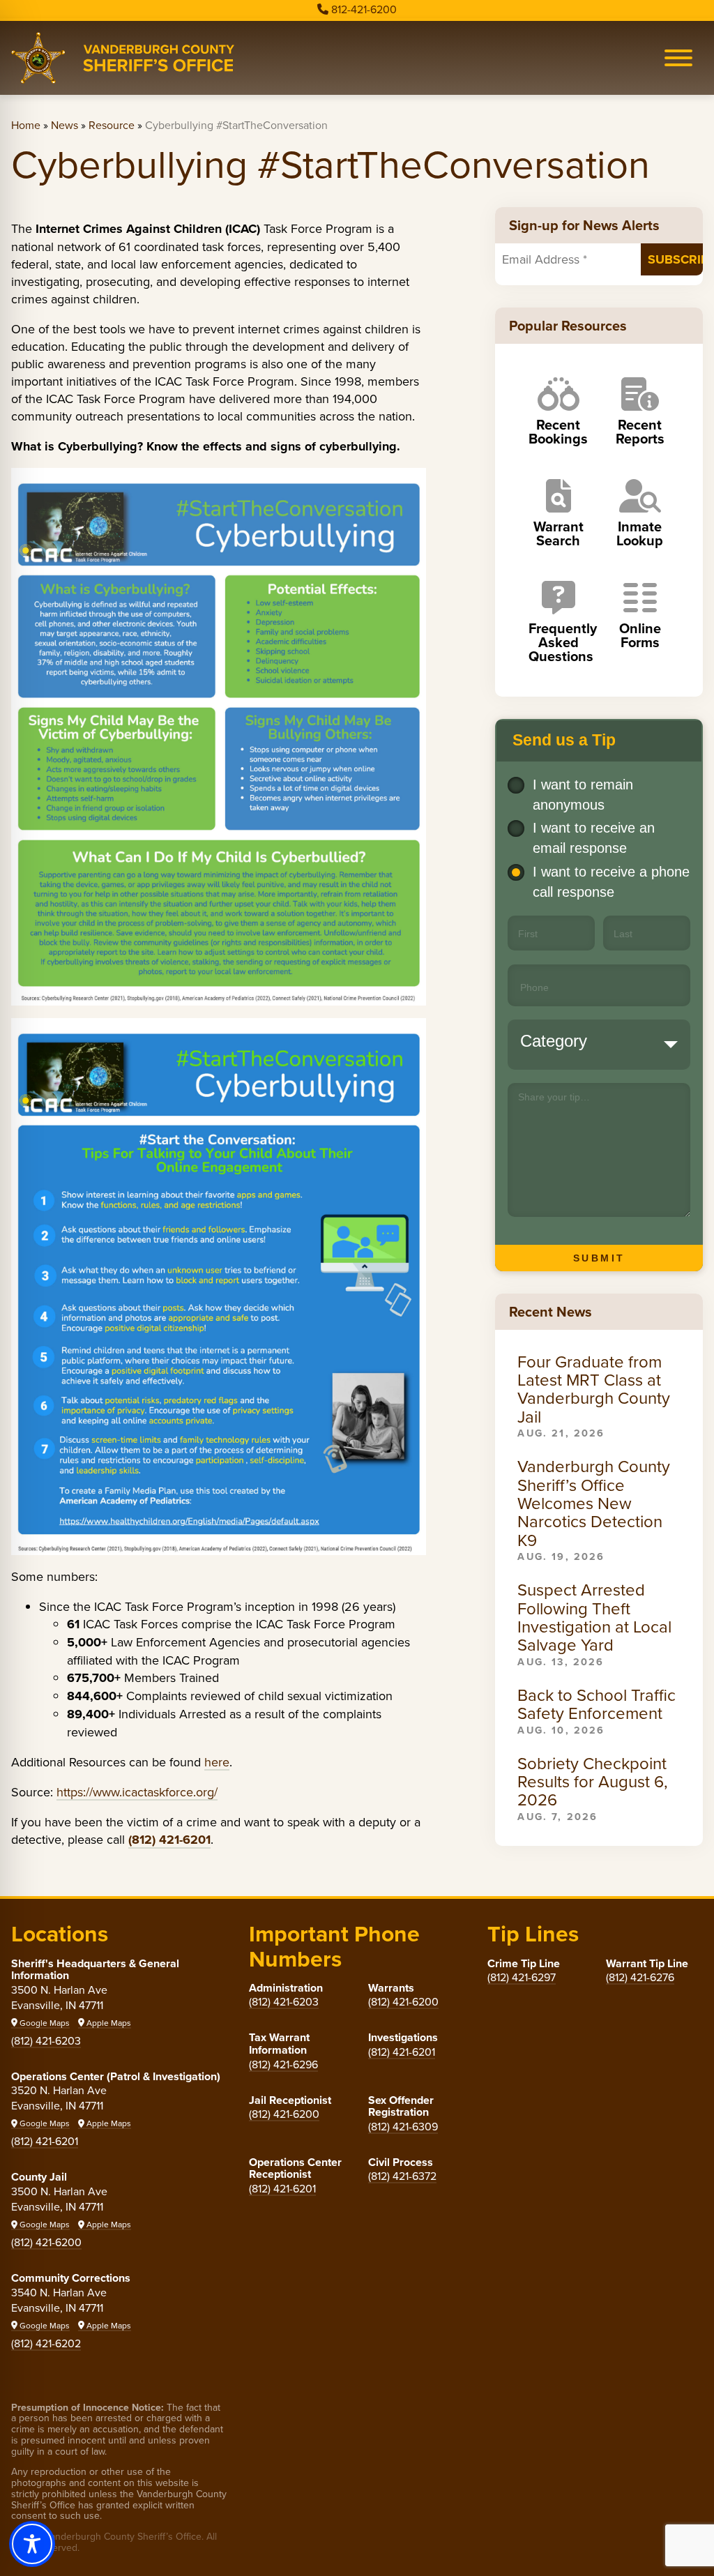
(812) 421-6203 (46, 2040)
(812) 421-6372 (402, 2176)
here (217, 1762)
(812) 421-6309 (403, 2126)
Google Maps (44, 2023)
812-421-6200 (364, 9)
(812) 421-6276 (640, 1977)
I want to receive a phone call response (611, 882)
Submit (599, 1258)
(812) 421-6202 (46, 2343)
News (64, 125)
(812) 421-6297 (522, 1977)
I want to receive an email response (594, 838)
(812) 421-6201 (45, 2141)
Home (26, 125)
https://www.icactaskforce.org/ (137, 1792)
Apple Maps (108, 2023)
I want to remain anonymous (583, 795)
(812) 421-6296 (283, 2064)
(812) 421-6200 (46, 2242)
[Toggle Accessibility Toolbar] (32, 2544)
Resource (112, 125)
